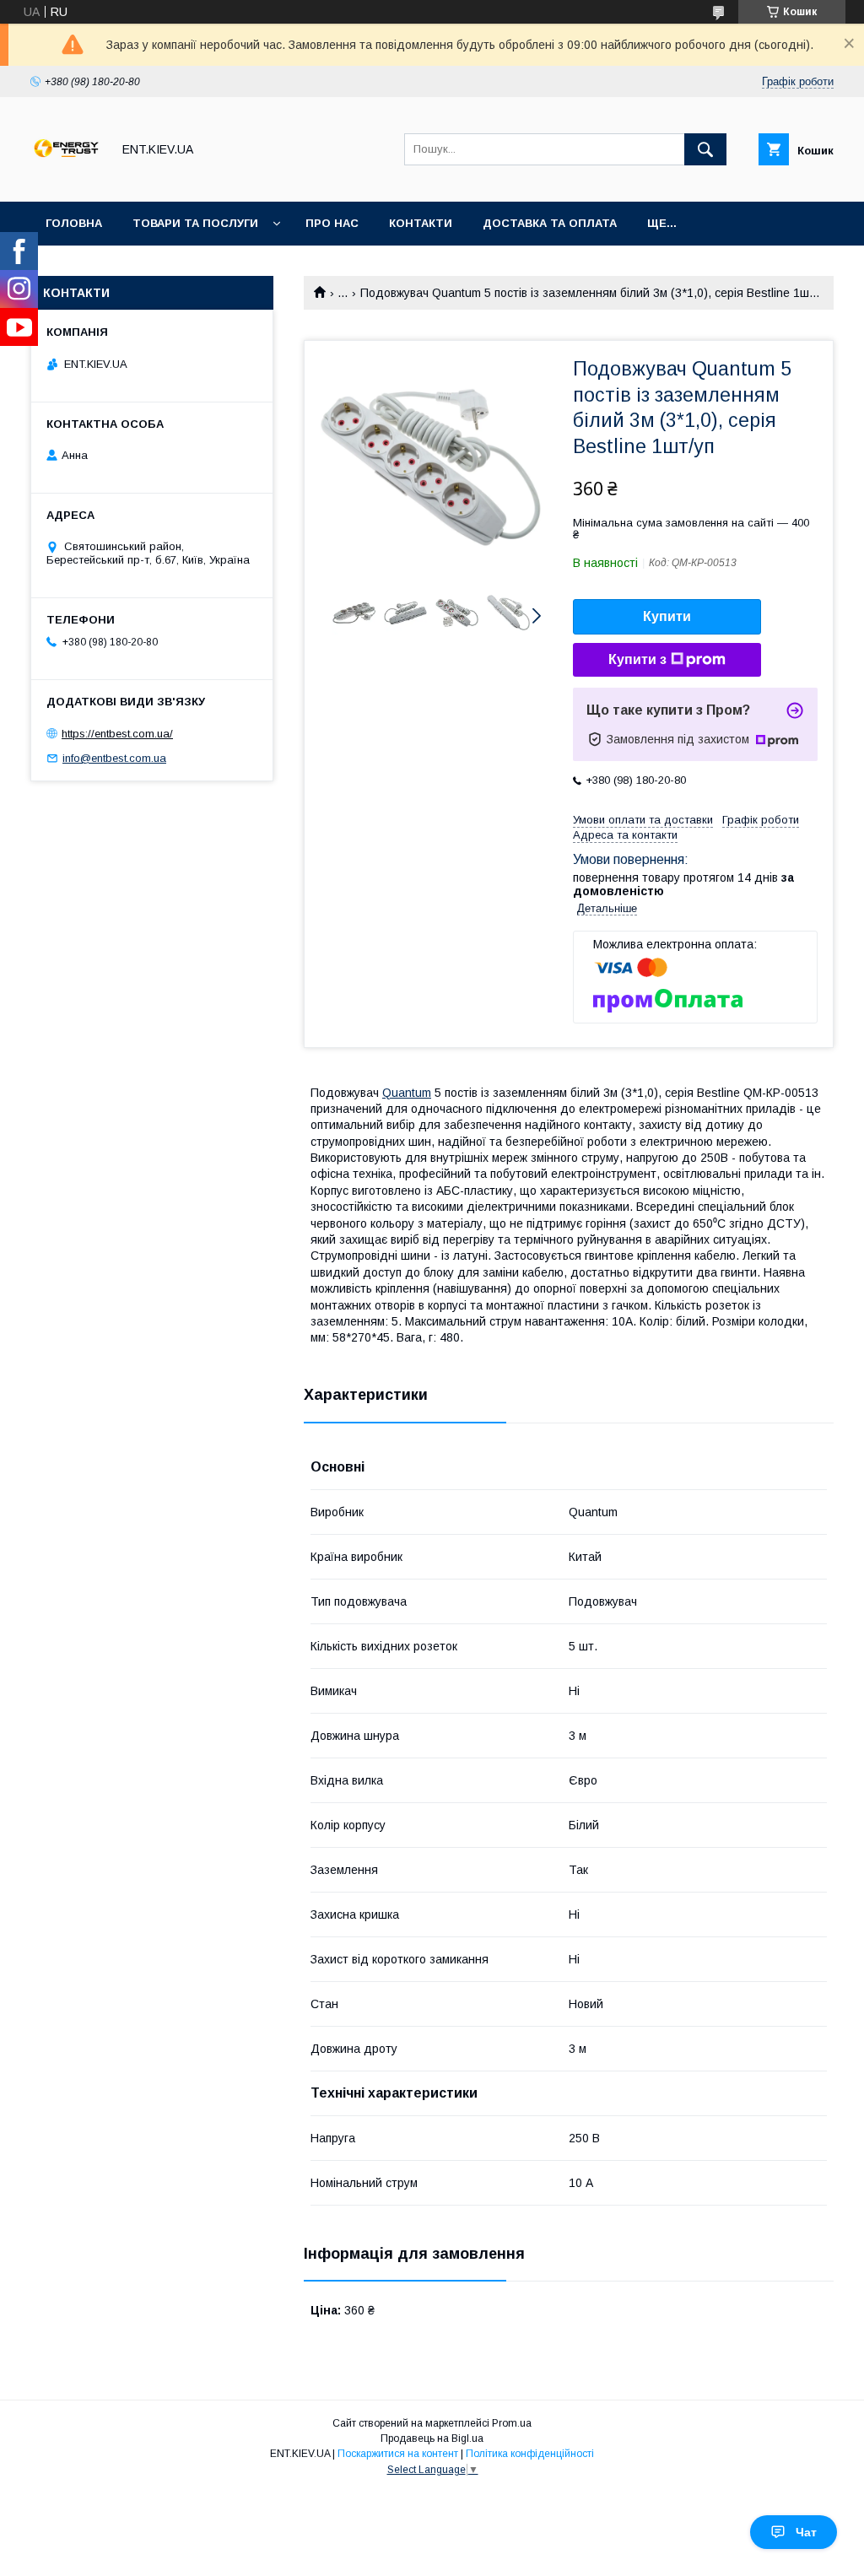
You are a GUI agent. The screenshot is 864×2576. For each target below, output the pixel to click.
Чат (806, 2532)
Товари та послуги (195, 223)
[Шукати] (705, 149)
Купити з (637, 659)
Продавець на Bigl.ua (432, 2438)
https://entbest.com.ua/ (117, 734)
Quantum (407, 1093)
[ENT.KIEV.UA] (66, 180)
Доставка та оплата (550, 223)
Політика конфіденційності (530, 2454)
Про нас (332, 223)
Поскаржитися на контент (398, 2454)
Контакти (421, 223)
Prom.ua (512, 2423)
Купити (667, 616)
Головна (74, 223)
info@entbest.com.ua (114, 758)
